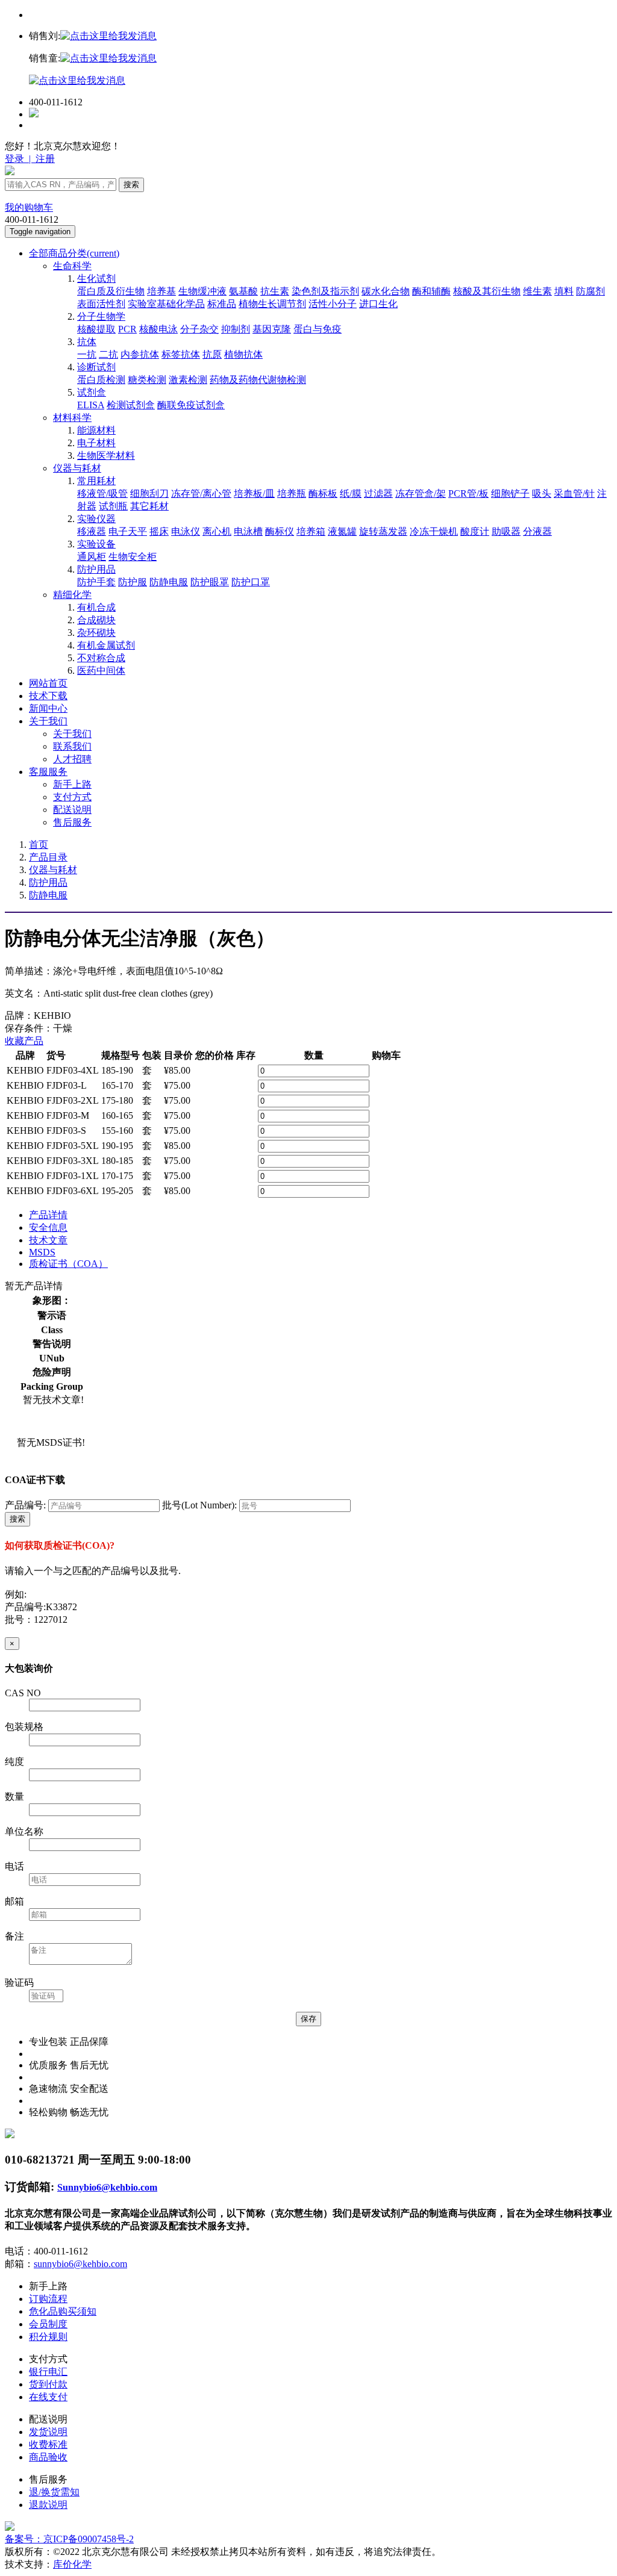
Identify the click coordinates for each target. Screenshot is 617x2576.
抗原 (212, 354)
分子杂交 (199, 329)
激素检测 (188, 380)
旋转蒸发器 (383, 531)
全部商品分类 (74, 253)
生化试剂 (96, 278)
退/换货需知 (54, 2492)
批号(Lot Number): (199, 1505)
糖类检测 (147, 380)
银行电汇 (48, 2372)
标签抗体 (181, 354)
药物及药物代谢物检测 (258, 380)
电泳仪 (186, 531)
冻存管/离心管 (201, 493)
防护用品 (96, 569)
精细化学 (72, 595)
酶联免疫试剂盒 (191, 405)
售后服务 (72, 822)
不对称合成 (101, 658)
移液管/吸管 (102, 493)
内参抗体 (140, 354)
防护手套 (96, 582)
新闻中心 (48, 708)
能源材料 (96, 430)
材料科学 (72, 418)
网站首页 (48, 683)
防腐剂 (590, 291)
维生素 (537, 291)
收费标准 (48, 2444)
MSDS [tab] (42, 1252)
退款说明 (48, 2505)
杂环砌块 (96, 633)
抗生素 (275, 291)
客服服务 (48, 772)
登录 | (19, 159)
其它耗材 (149, 506)
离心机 (217, 531)
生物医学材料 (106, 456)
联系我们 (72, 746)
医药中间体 (101, 670)
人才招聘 (72, 759)
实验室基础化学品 (166, 304)
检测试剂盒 (131, 405)
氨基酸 (243, 291)
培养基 (161, 291)
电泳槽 (248, 531)
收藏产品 (24, 1041)
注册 (44, 159)
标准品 (222, 304)
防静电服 (169, 582)
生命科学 (72, 266)
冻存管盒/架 (421, 493)
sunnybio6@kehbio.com (80, 2264)
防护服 (133, 582)
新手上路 (72, 784)
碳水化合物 (386, 291)
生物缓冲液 (202, 291)
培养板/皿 (254, 493)
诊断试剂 (96, 367)
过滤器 (378, 493)
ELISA (91, 405)
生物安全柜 (133, 557)
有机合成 (96, 607)
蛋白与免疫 (318, 329)
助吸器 (506, 531)
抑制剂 (236, 329)
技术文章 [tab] (48, 1240)
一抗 (87, 354)
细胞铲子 (510, 493)
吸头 (542, 493)
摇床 (159, 531)
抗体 (87, 342)
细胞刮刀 (149, 493)
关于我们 (48, 721)
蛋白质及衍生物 (111, 291)
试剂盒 (92, 392)
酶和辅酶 (431, 291)
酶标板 (323, 493)
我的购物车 (29, 207)
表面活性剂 (101, 304)
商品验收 (48, 2457)
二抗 (108, 354)
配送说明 (72, 810)
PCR (127, 329)
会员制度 (48, 2324)
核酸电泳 (158, 329)
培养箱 (311, 531)
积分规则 (48, 2337)
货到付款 (48, 2384)
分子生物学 (101, 316)
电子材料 (96, 443)
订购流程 (48, 2299)
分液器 (537, 531)
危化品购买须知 (63, 2311)
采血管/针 (574, 493)
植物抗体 (243, 354)
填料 (564, 291)
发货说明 (48, 2432)
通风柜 (92, 557)
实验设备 (96, 544)
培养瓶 (292, 493)
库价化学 (72, 2564)
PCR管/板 (468, 493)
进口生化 (378, 304)
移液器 (92, 531)
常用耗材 (96, 481)
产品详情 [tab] (48, 1215)
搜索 (131, 185)
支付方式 (72, 797)
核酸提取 (96, 329)
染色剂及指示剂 (325, 291)
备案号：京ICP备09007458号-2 (69, 2539)
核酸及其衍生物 (487, 291)
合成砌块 (96, 620)
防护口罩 (251, 582)
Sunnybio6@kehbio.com (107, 2187)
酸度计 (475, 531)
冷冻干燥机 (434, 531)
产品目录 (48, 857)
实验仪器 (96, 519)
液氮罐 (342, 531)
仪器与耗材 (77, 468)
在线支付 (48, 2397)
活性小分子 (333, 304)
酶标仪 (280, 531)
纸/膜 (351, 493)
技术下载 (48, 696)
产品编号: (25, 1505)
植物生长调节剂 (272, 304)
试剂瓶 (113, 506)
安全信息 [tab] (48, 1227)
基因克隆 (272, 329)
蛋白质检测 (101, 380)
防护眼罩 (210, 582)
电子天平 (128, 531)
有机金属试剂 (106, 645)
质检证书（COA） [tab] (68, 1264)
